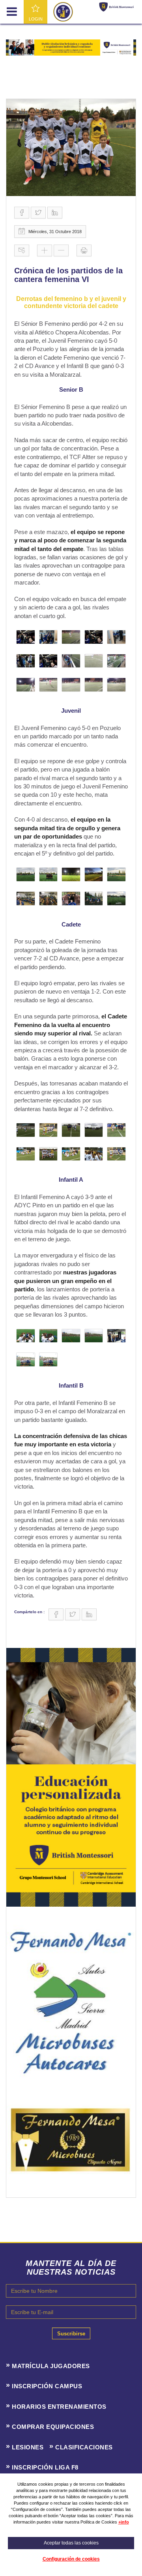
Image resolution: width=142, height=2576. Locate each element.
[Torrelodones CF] (63, 11)
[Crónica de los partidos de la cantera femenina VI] (71, 148)
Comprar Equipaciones (53, 2427)
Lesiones (28, 2447)
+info (124, 2522)
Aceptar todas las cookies (71, 2543)
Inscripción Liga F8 (45, 2467)
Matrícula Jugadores (51, 2366)
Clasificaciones (84, 2447)
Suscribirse (71, 2334)
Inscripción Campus (47, 2386)
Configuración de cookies (71, 2559)
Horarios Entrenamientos (59, 2407)
